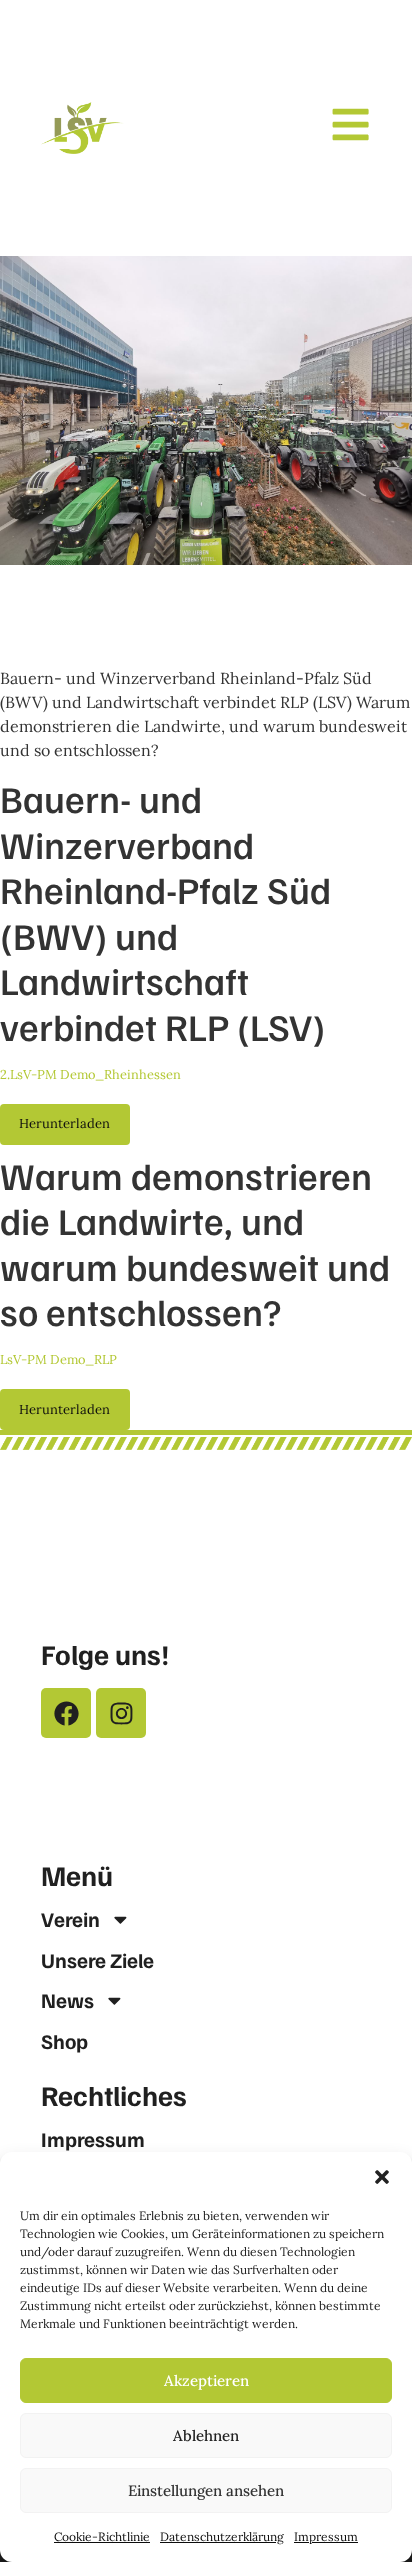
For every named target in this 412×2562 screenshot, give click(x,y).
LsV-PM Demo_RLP (58, 1359)
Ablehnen (206, 2435)
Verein (70, 1919)
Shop (64, 2041)
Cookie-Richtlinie (102, 2536)
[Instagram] (121, 1713)
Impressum (326, 2536)
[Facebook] (66, 1713)
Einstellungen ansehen (206, 2490)
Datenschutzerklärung (222, 2536)
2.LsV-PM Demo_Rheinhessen (90, 1074)
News (67, 2000)
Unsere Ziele (97, 1960)
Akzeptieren (206, 2380)
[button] (382, 2177)
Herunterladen (64, 1123)
